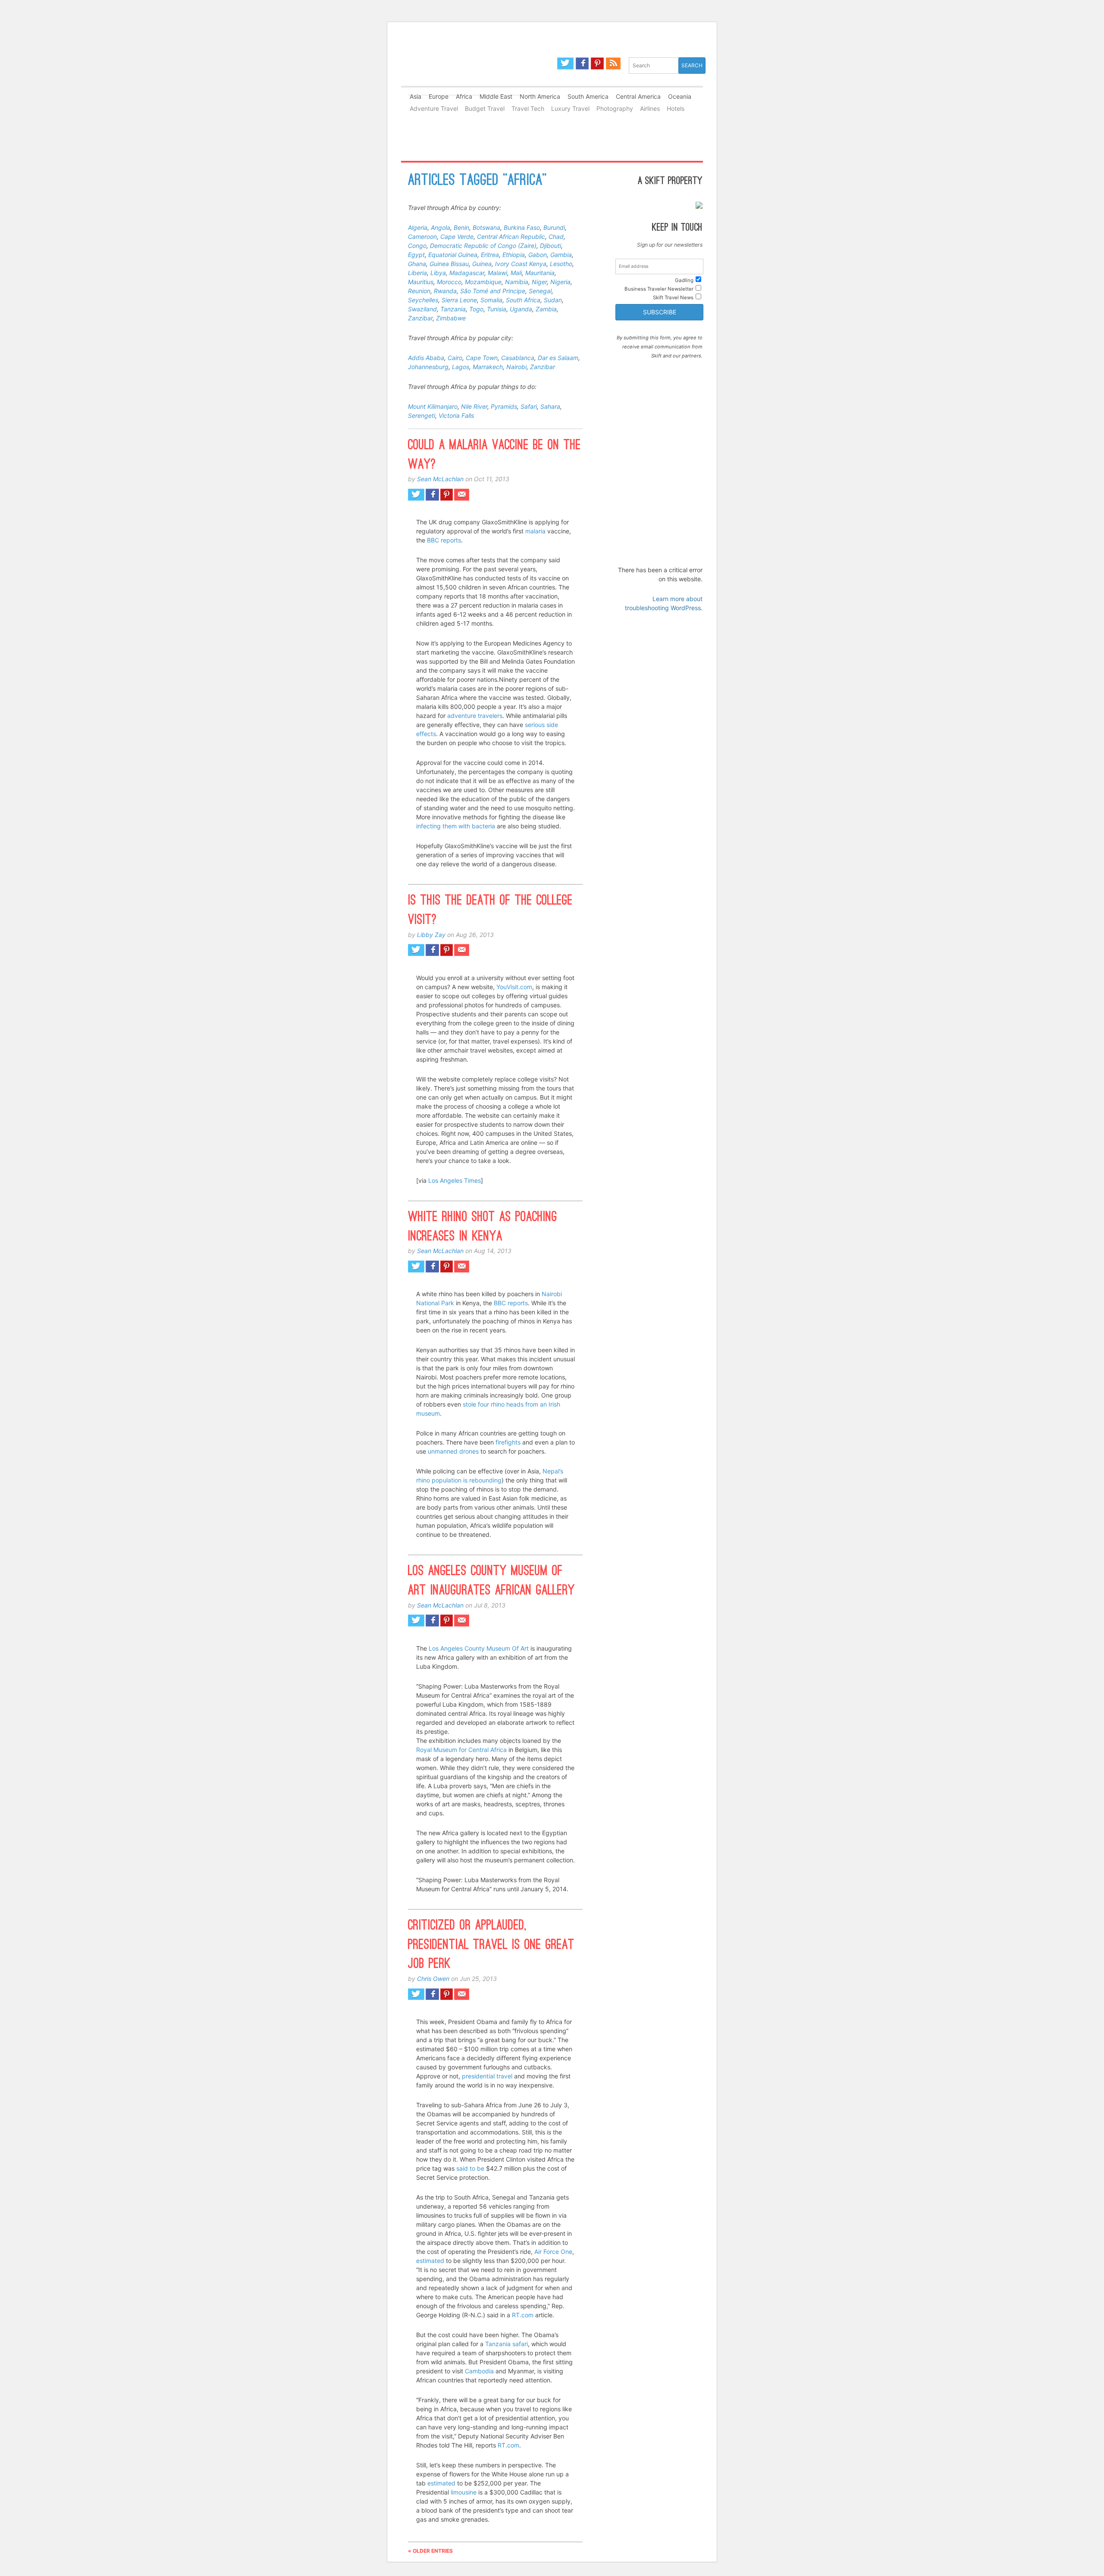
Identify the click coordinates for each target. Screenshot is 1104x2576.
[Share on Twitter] (416, 495)
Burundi (554, 227)
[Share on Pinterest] (447, 495)
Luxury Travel (570, 108)
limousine (464, 2492)
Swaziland (422, 309)
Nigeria (560, 282)
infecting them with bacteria (456, 826)
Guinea (482, 264)
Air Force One (553, 2252)
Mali (516, 273)
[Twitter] (565, 63)
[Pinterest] (597, 63)
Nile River (474, 406)
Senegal (540, 291)
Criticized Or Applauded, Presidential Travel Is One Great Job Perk (491, 1946)
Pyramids (504, 406)
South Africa (523, 300)
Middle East (496, 96)
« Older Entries (430, 2551)
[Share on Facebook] (432, 495)
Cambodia (479, 2371)
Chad (556, 237)
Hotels (676, 108)
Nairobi (516, 367)
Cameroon (422, 237)
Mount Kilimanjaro (433, 406)
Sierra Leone (459, 300)
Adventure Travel (434, 108)
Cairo (455, 358)
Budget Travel (485, 108)
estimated (430, 2261)
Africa (464, 96)
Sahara (550, 406)
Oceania (680, 96)
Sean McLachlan (440, 479)
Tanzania (453, 309)
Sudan (553, 300)
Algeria (418, 227)
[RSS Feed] (613, 63)
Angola (441, 227)
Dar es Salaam (558, 358)
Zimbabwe (451, 318)
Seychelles (423, 300)
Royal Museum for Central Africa (461, 1750)
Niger (539, 282)
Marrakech (488, 367)
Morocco (449, 282)
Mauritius (421, 282)
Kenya (538, 264)
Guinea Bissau (449, 264)
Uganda (521, 309)
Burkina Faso (522, 227)
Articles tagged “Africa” (477, 181)
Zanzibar (420, 318)
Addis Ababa (426, 358)
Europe (439, 96)
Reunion (419, 291)
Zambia (546, 309)
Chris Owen (433, 1979)
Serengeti (422, 415)
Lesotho (561, 264)
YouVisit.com (514, 987)
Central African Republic (511, 237)
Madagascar (467, 273)
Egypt (416, 255)
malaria (535, 531)
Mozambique (483, 282)
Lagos (461, 367)
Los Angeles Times (455, 1180)
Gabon (538, 255)
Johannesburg (428, 367)
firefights (508, 1442)
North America (540, 96)
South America (588, 96)
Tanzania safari (507, 2344)
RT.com (523, 2315)
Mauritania (540, 273)
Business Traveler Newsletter (659, 289)
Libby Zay (431, 935)
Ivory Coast (511, 264)
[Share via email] (462, 495)
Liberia (417, 273)
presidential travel (487, 2076)
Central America (638, 96)
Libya (438, 273)
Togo (476, 309)
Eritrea (490, 255)
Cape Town (482, 358)
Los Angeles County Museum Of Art (479, 1648)
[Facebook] (582, 63)
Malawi (497, 273)
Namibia (517, 282)
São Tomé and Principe (493, 291)
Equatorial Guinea (453, 255)
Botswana (486, 227)
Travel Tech (528, 108)
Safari (529, 406)
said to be (470, 2168)
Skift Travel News (673, 298)
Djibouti (550, 246)
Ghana (417, 264)
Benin (461, 227)
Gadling (477, 70)
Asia (416, 96)
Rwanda (445, 291)
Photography (615, 108)
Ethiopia (514, 255)
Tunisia (497, 309)
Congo (417, 246)
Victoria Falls (456, 415)
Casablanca (518, 358)
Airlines (650, 108)
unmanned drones (453, 1451)
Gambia (561, 255)
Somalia (491, 300)
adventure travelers (475, 716)
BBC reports (444, 540)
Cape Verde (457, 237)
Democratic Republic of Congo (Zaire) (483, 246)
